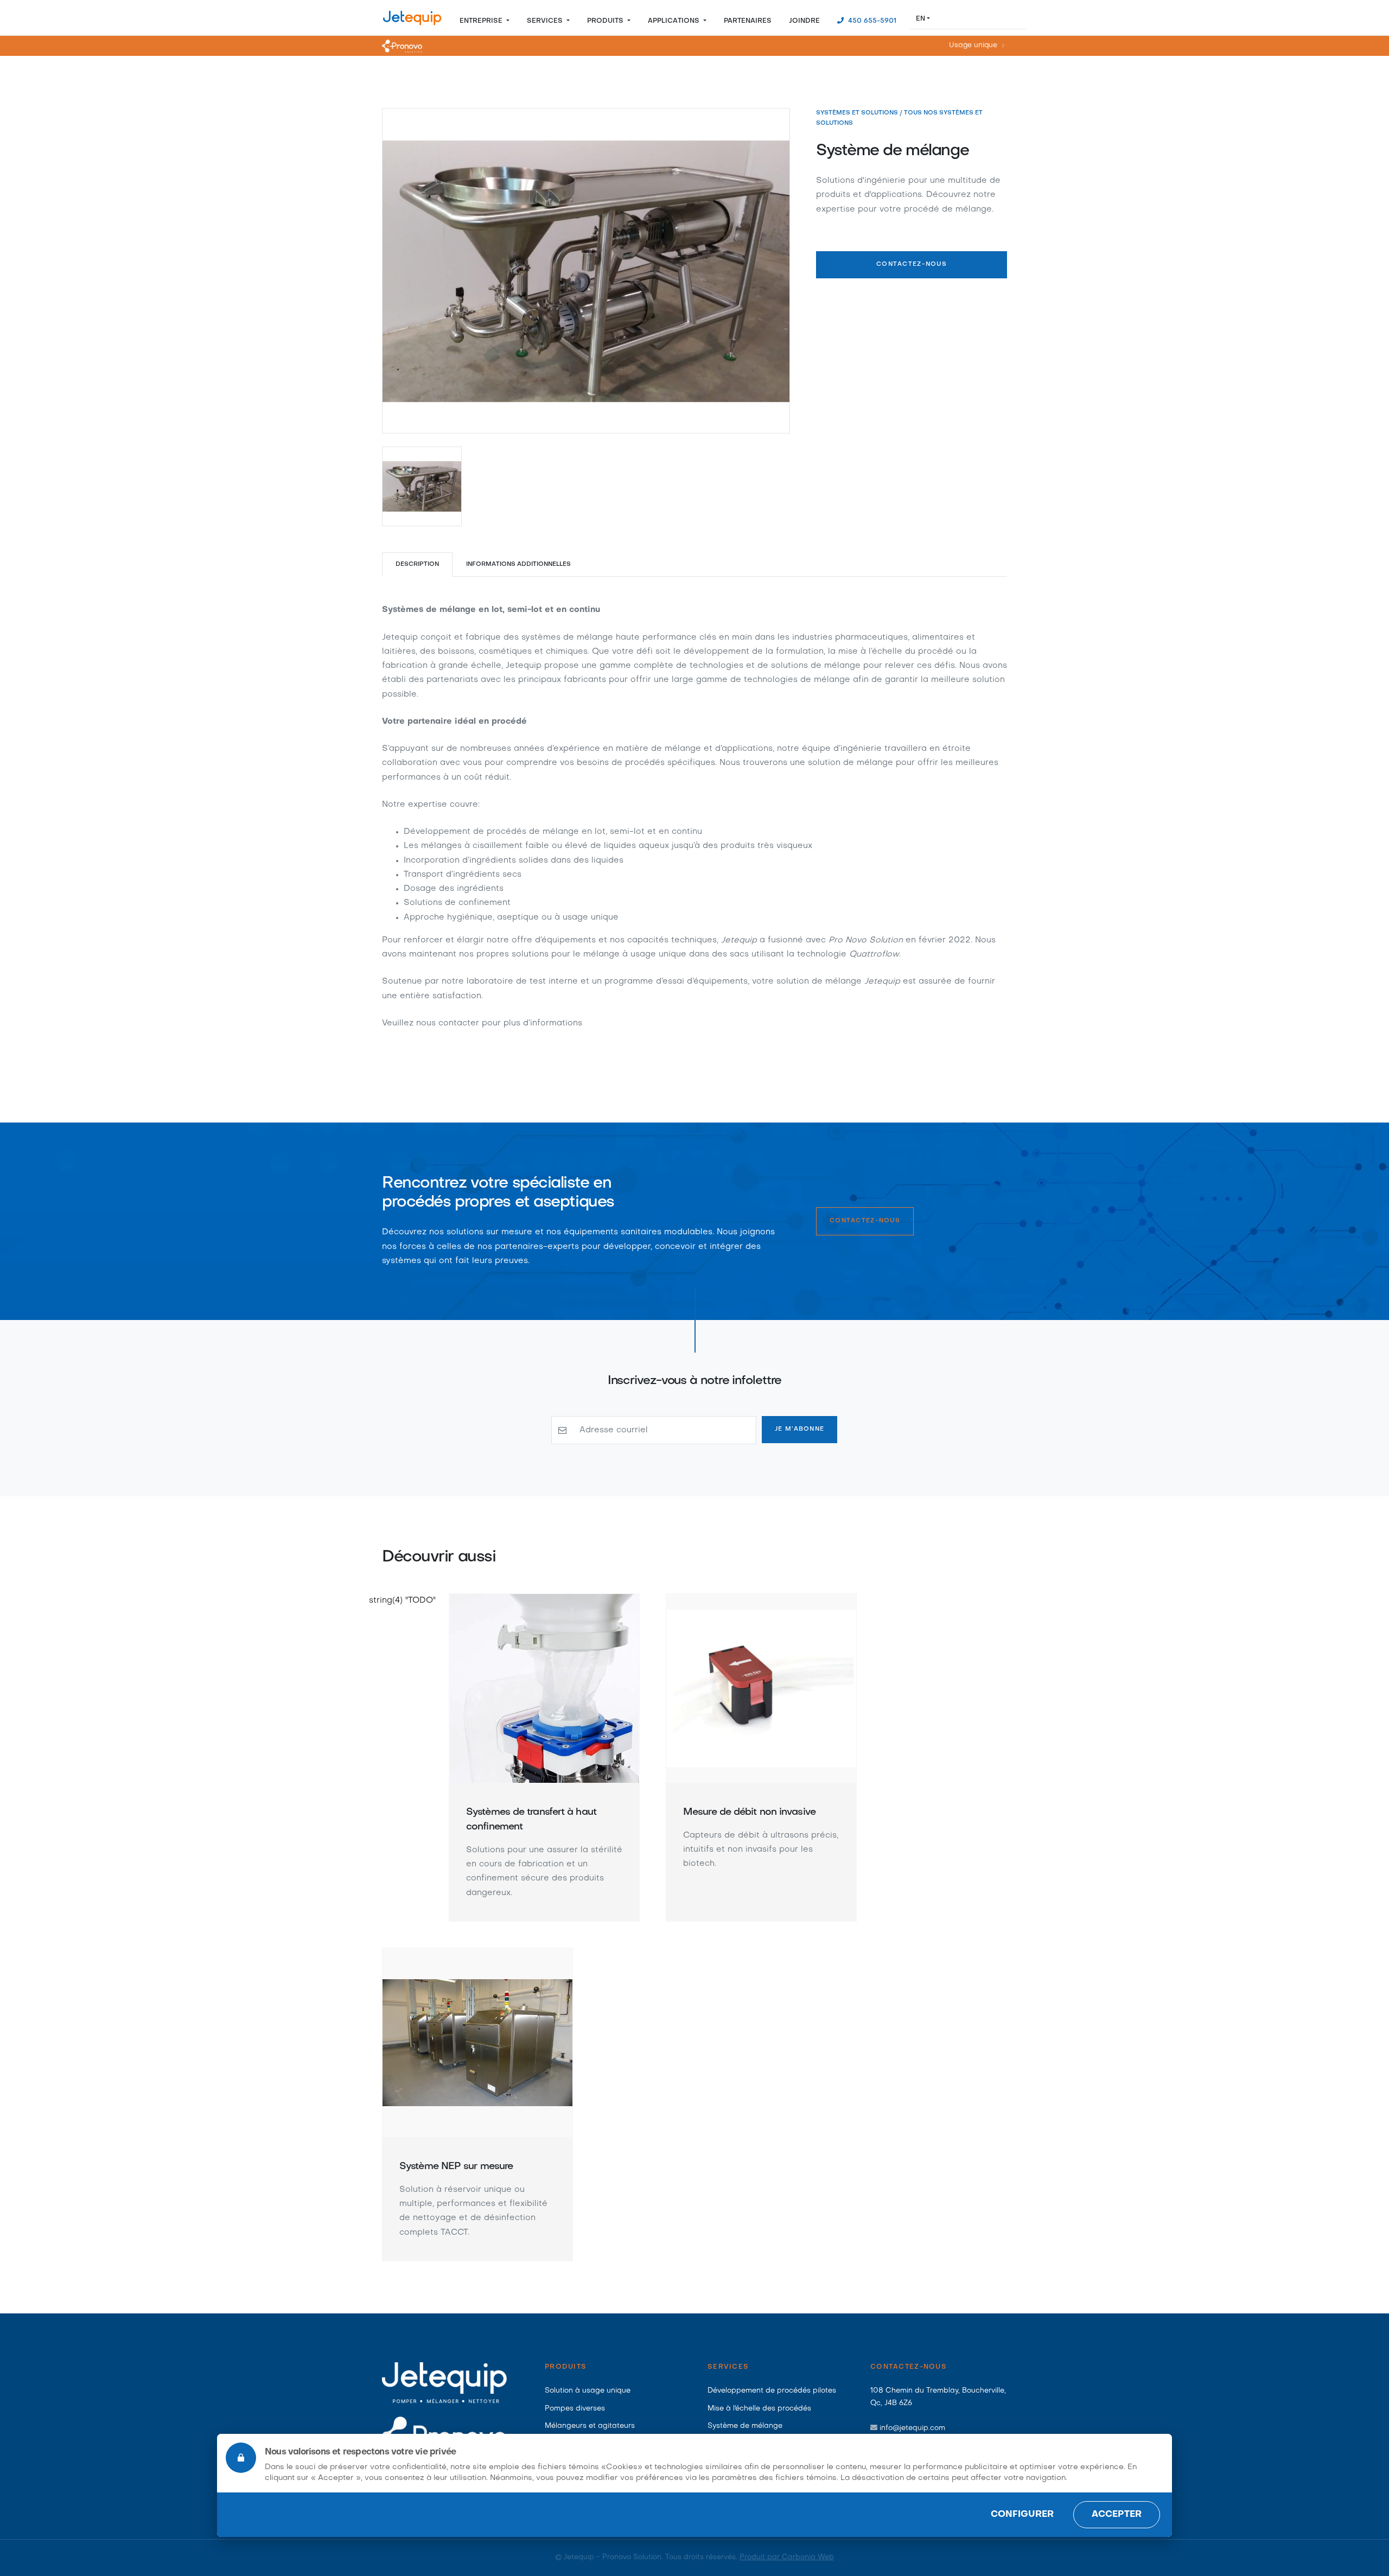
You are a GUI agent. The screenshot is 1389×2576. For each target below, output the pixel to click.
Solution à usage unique (588, 2391)
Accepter (1117, 2515)
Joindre (804, 21)
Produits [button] (606, 21)
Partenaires (748, 21)
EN (920, 19)
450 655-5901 (871, 21)
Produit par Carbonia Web (787, 2557)
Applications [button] (675, 21)
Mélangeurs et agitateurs (590, 2426)
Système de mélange (745, 2426)
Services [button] (546, 21)
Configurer (1022, 2515)
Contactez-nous (912, 264)
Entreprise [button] (482, 21)
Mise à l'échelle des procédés (759, 2409)
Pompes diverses (575, 2409)
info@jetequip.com (912, 2428)
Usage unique (973, 46)
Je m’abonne (799, 1429)
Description (417, 565)
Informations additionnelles (519, 565)
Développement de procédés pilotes (772, 2391)
